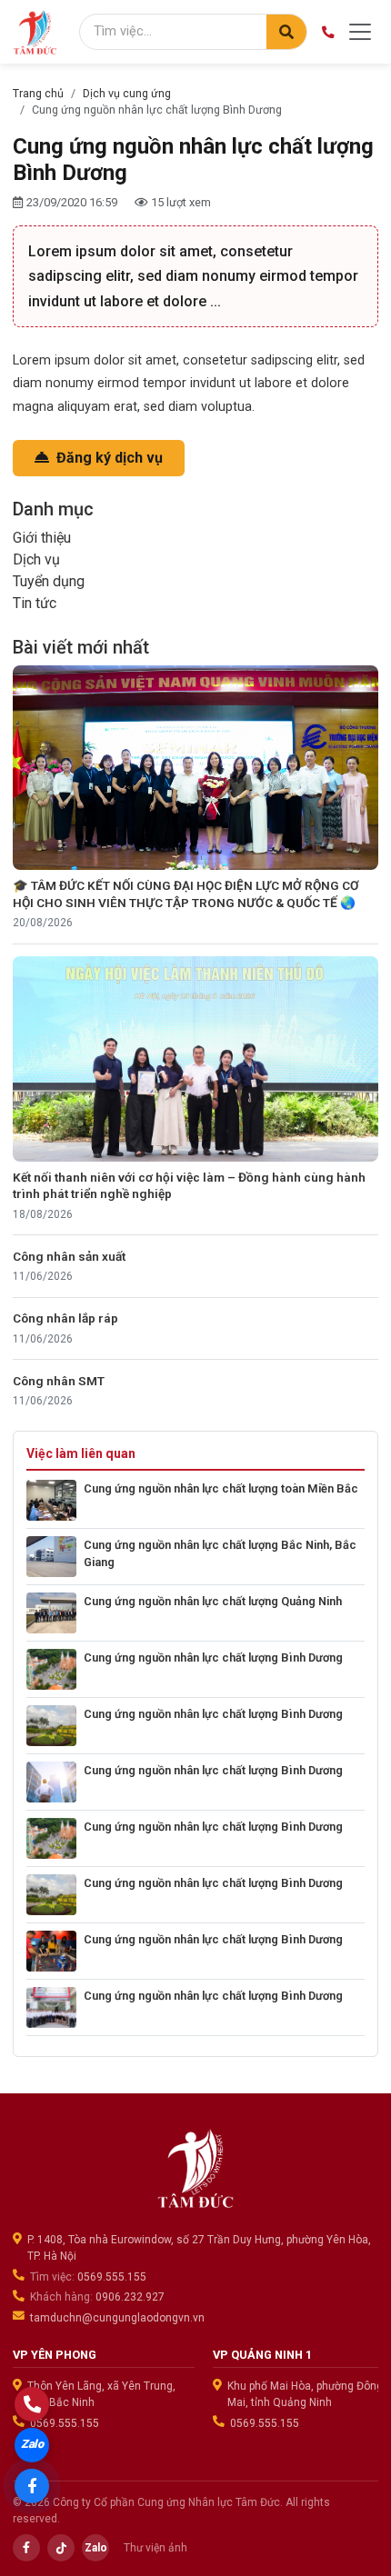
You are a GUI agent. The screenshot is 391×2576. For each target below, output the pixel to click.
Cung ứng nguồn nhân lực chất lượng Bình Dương (213, 1657)
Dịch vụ (36, 559)
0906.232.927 (130, 2297)
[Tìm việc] (286, 32)
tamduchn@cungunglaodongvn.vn (117, 2318)
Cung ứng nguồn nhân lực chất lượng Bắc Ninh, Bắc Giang (220, 1553)
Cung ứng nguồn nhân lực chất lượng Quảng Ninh (213, 1601)
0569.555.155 (112, 2277)
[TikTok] (61, 2548)
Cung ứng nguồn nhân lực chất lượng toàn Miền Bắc (221, 1488)
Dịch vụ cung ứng (127, 93)
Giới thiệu (42, 538)
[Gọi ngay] (32, 2404)
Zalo (96, 2548)
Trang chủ (38, 93)
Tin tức (35, 603)
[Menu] (360, 32)
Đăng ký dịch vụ (108, 458)
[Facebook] (26, 2548)
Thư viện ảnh (155, 2548)
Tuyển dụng (49, 581)
